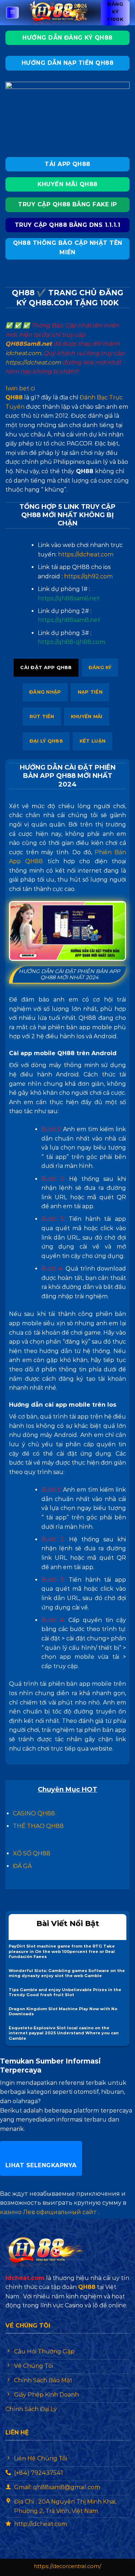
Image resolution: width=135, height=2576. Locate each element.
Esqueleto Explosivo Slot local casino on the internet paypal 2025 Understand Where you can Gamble (64, 2033)
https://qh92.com (88, 576)
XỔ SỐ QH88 (32, 1853)
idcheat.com (23, 353)
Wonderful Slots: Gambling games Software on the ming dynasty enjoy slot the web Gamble (67, 1973)
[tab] (46, 668)
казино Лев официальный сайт (48, 2212)
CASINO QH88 (34, 1813)
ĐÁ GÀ (22, 1866)
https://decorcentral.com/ (67, 2566)
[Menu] (13, 13)
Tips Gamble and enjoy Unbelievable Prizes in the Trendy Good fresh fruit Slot (65, 1992)
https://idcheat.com (33, 362)
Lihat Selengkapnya (41, 2165)
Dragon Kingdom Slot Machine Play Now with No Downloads (63, 2011)
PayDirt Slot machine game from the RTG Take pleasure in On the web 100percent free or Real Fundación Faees (62, 1951)
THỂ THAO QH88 (38, 1826)
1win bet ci (20, 388)
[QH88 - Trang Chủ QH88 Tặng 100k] (60, 13)
